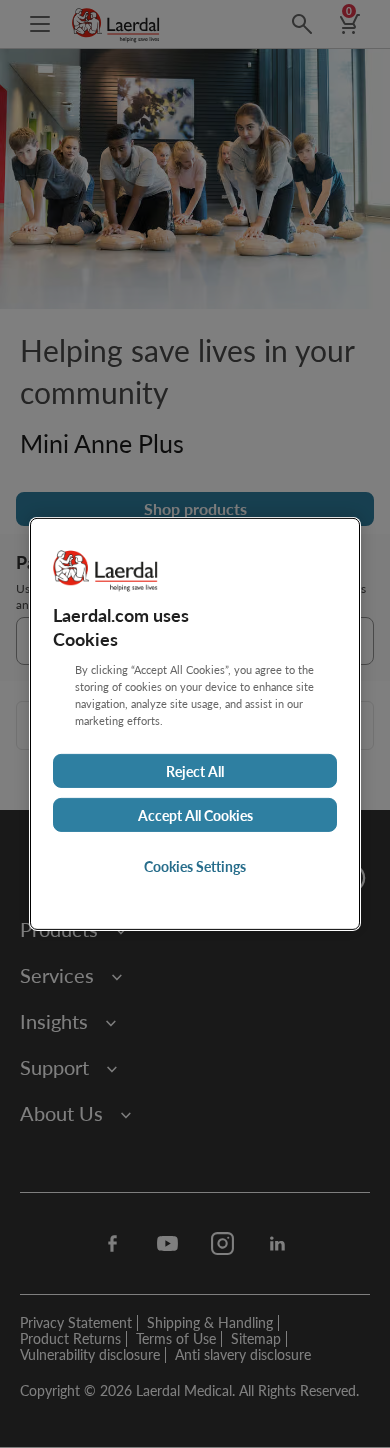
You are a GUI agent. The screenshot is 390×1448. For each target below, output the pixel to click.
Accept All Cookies (195, 815)
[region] (195, 724)
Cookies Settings (195, 866)
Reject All (195, 771)
